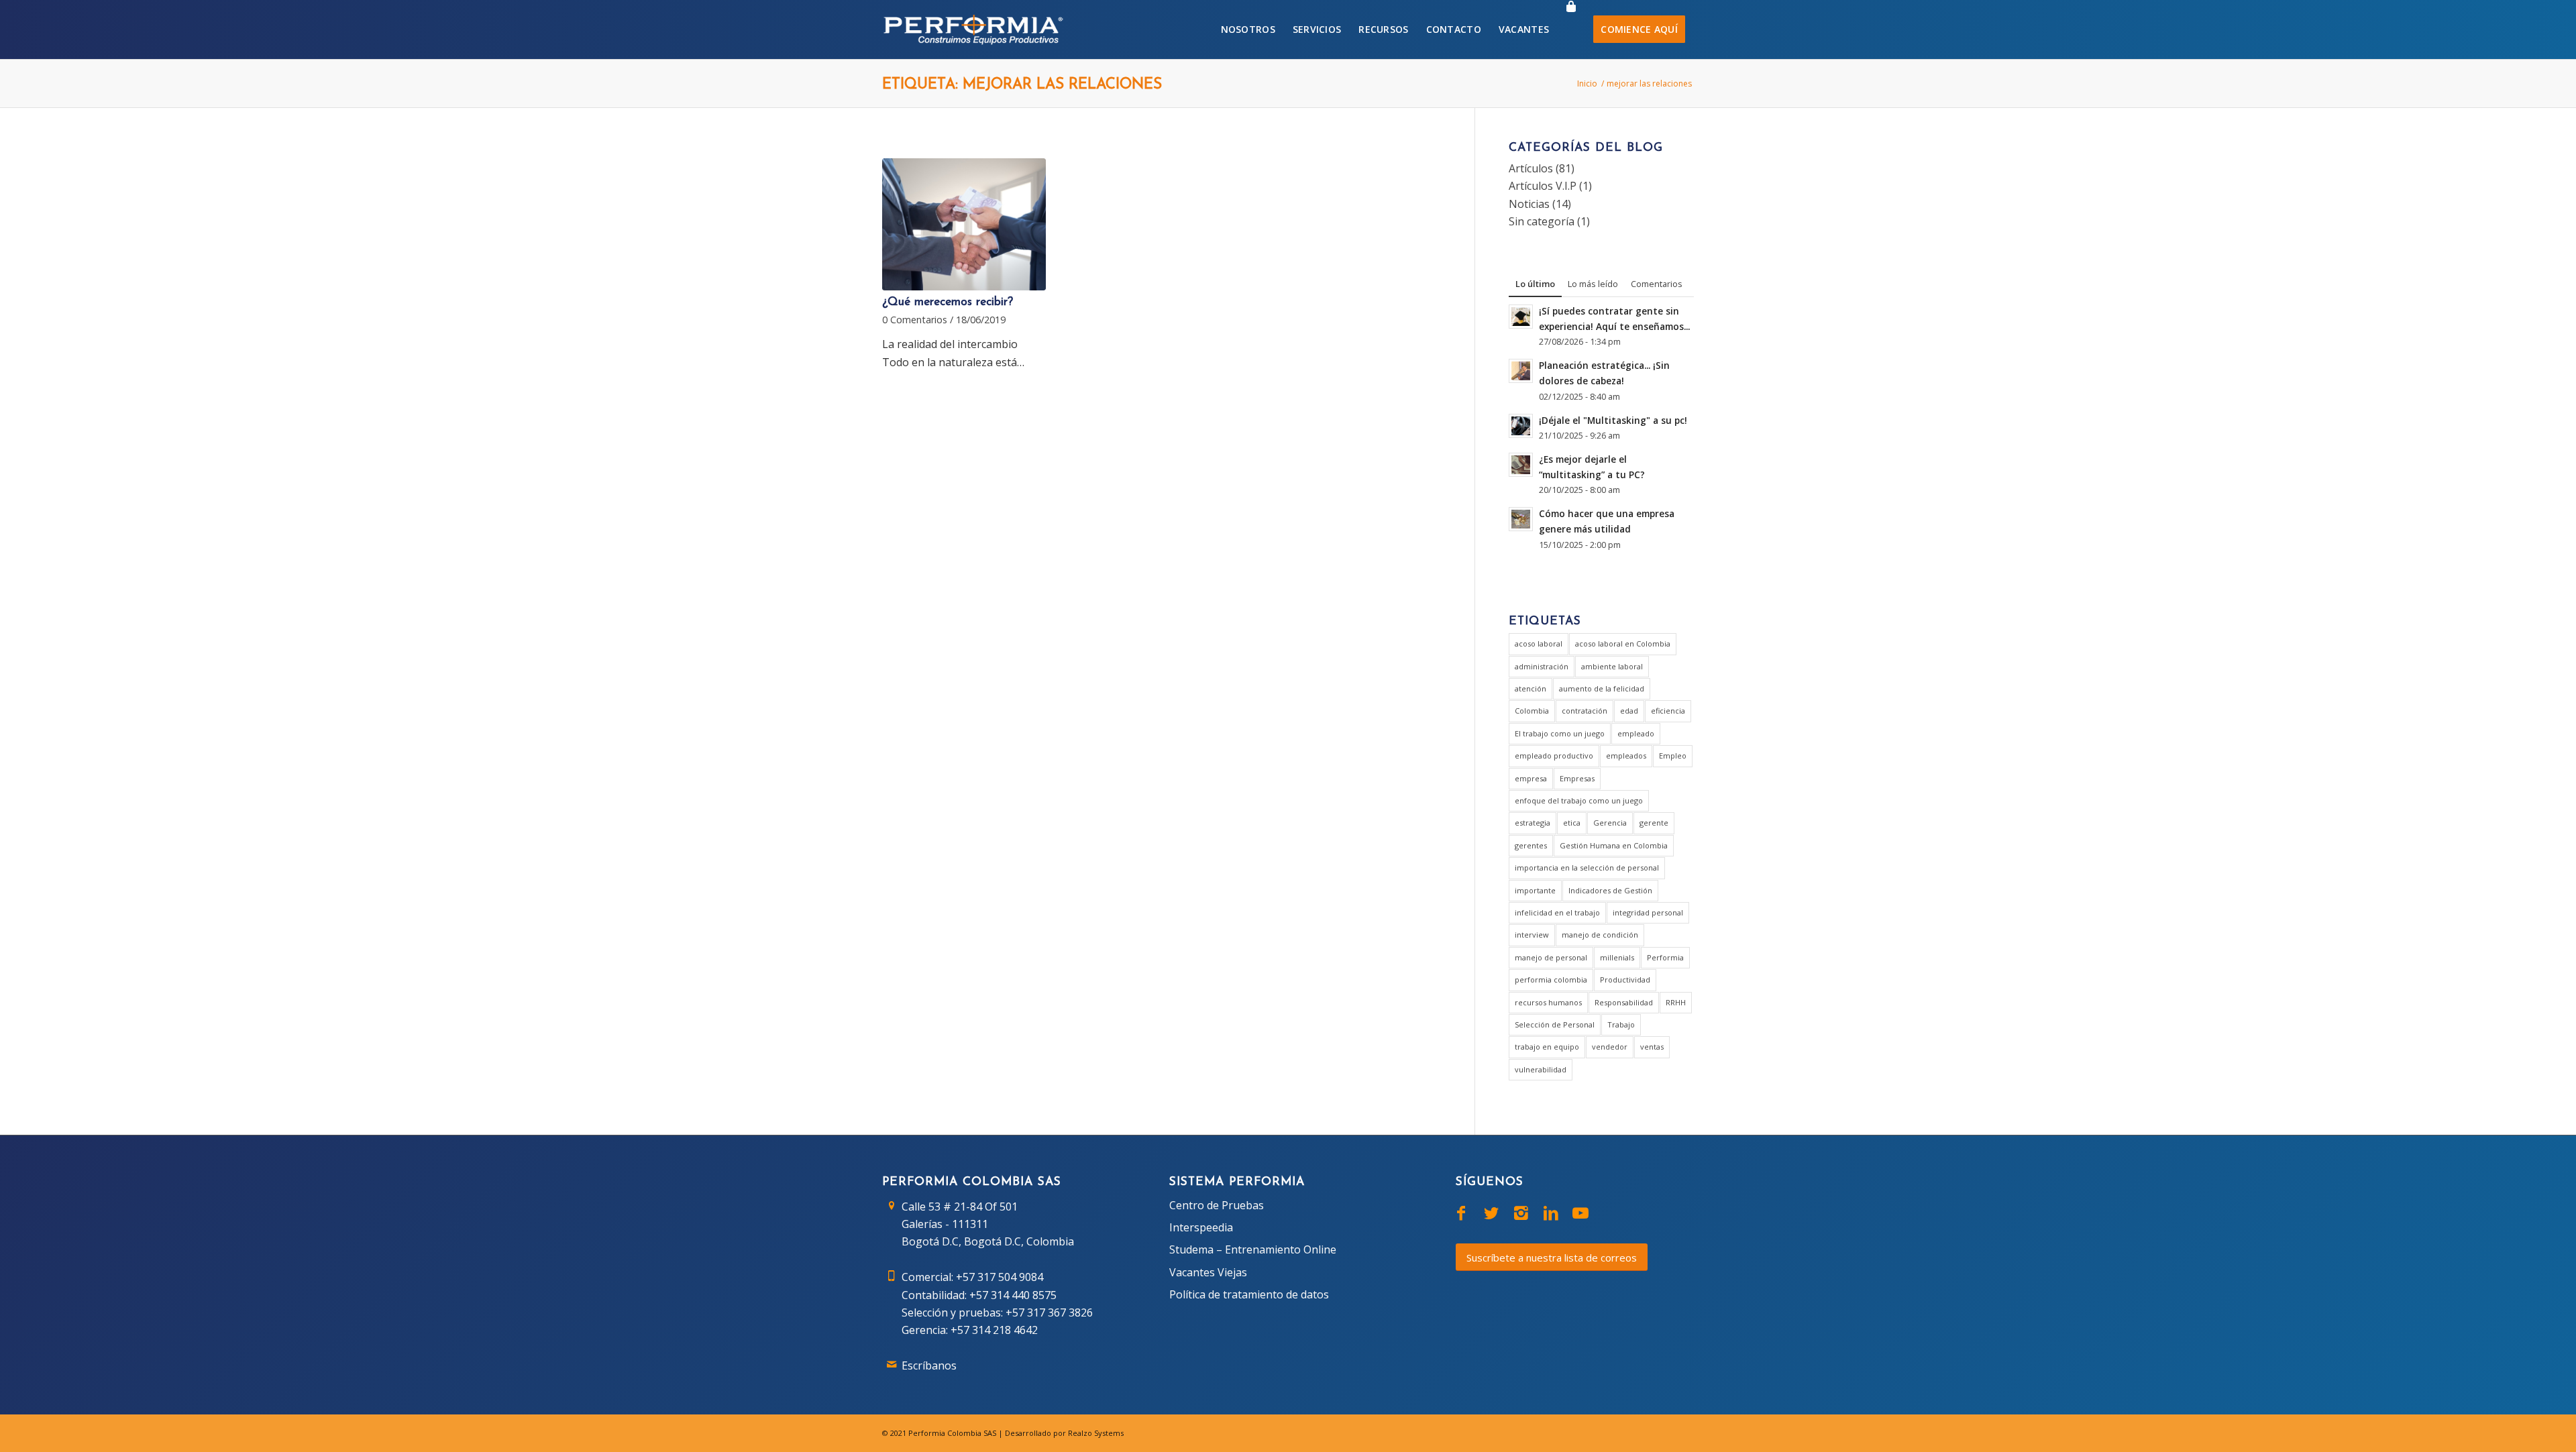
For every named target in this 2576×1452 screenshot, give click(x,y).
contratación (1585, 711)
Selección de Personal (1555, 1024)
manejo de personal (1551, 957)
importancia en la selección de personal (1587, 868)
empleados (1626, 756)
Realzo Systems (1096, 1433)
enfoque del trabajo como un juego (1579, 800)
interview (1532, 935)
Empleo (1673, 756)
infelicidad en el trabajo (1557, 912)
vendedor (1610, 1047)
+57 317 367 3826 (1049, 1313)
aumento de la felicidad (1602, 688)
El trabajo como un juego (1560, 733)
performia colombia (1551, 980)
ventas (1652, 1047)
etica (1572, 823)
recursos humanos (1548, 1002)
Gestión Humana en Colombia (1614, 845)
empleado (1636, 733)
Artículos (1531, 168)
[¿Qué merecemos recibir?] (964, 225)
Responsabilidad (1624, 1002)
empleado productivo (1554, 756)
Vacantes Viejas (1208, 1272)
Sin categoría (1542, 221)
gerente (1654, 823)
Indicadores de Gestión (1610, 890)
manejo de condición (1600, 935)
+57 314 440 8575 (1013, 1295)
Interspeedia (1201, 1227)
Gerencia (1610, 823)
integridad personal (1648, 912)
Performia (1665, 957)
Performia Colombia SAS (952, 1433)
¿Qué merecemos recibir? (948, 302)
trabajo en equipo (1547, 1047)
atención (1531, 688)
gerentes (1531, 845)
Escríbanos (929, 1365)
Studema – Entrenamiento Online (1253, 1249)
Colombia (1532, 711)
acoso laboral (1539, 644)
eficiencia (1668, 711)
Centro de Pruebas (1217, 1205)
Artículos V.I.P (1543, 186)
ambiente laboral (1612, 666)
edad (1629, 711)
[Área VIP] (1571, 30)
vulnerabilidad (1541, 1069)
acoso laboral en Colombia (1623, 644)
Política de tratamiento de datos (1249, 1294)
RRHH (1676, 1002)
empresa (1531, 778)
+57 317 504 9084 (1000, 1277)
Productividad (1625, 980)
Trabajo (1621, 1024)
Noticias (1529, 204)
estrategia (1533, 823)
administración (1542, 666)
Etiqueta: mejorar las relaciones (1022, 85)
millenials (1617, 957)
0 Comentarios (915, 320)
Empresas (1577, 778)
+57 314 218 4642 (994, 1330)
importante (1535, 890)
